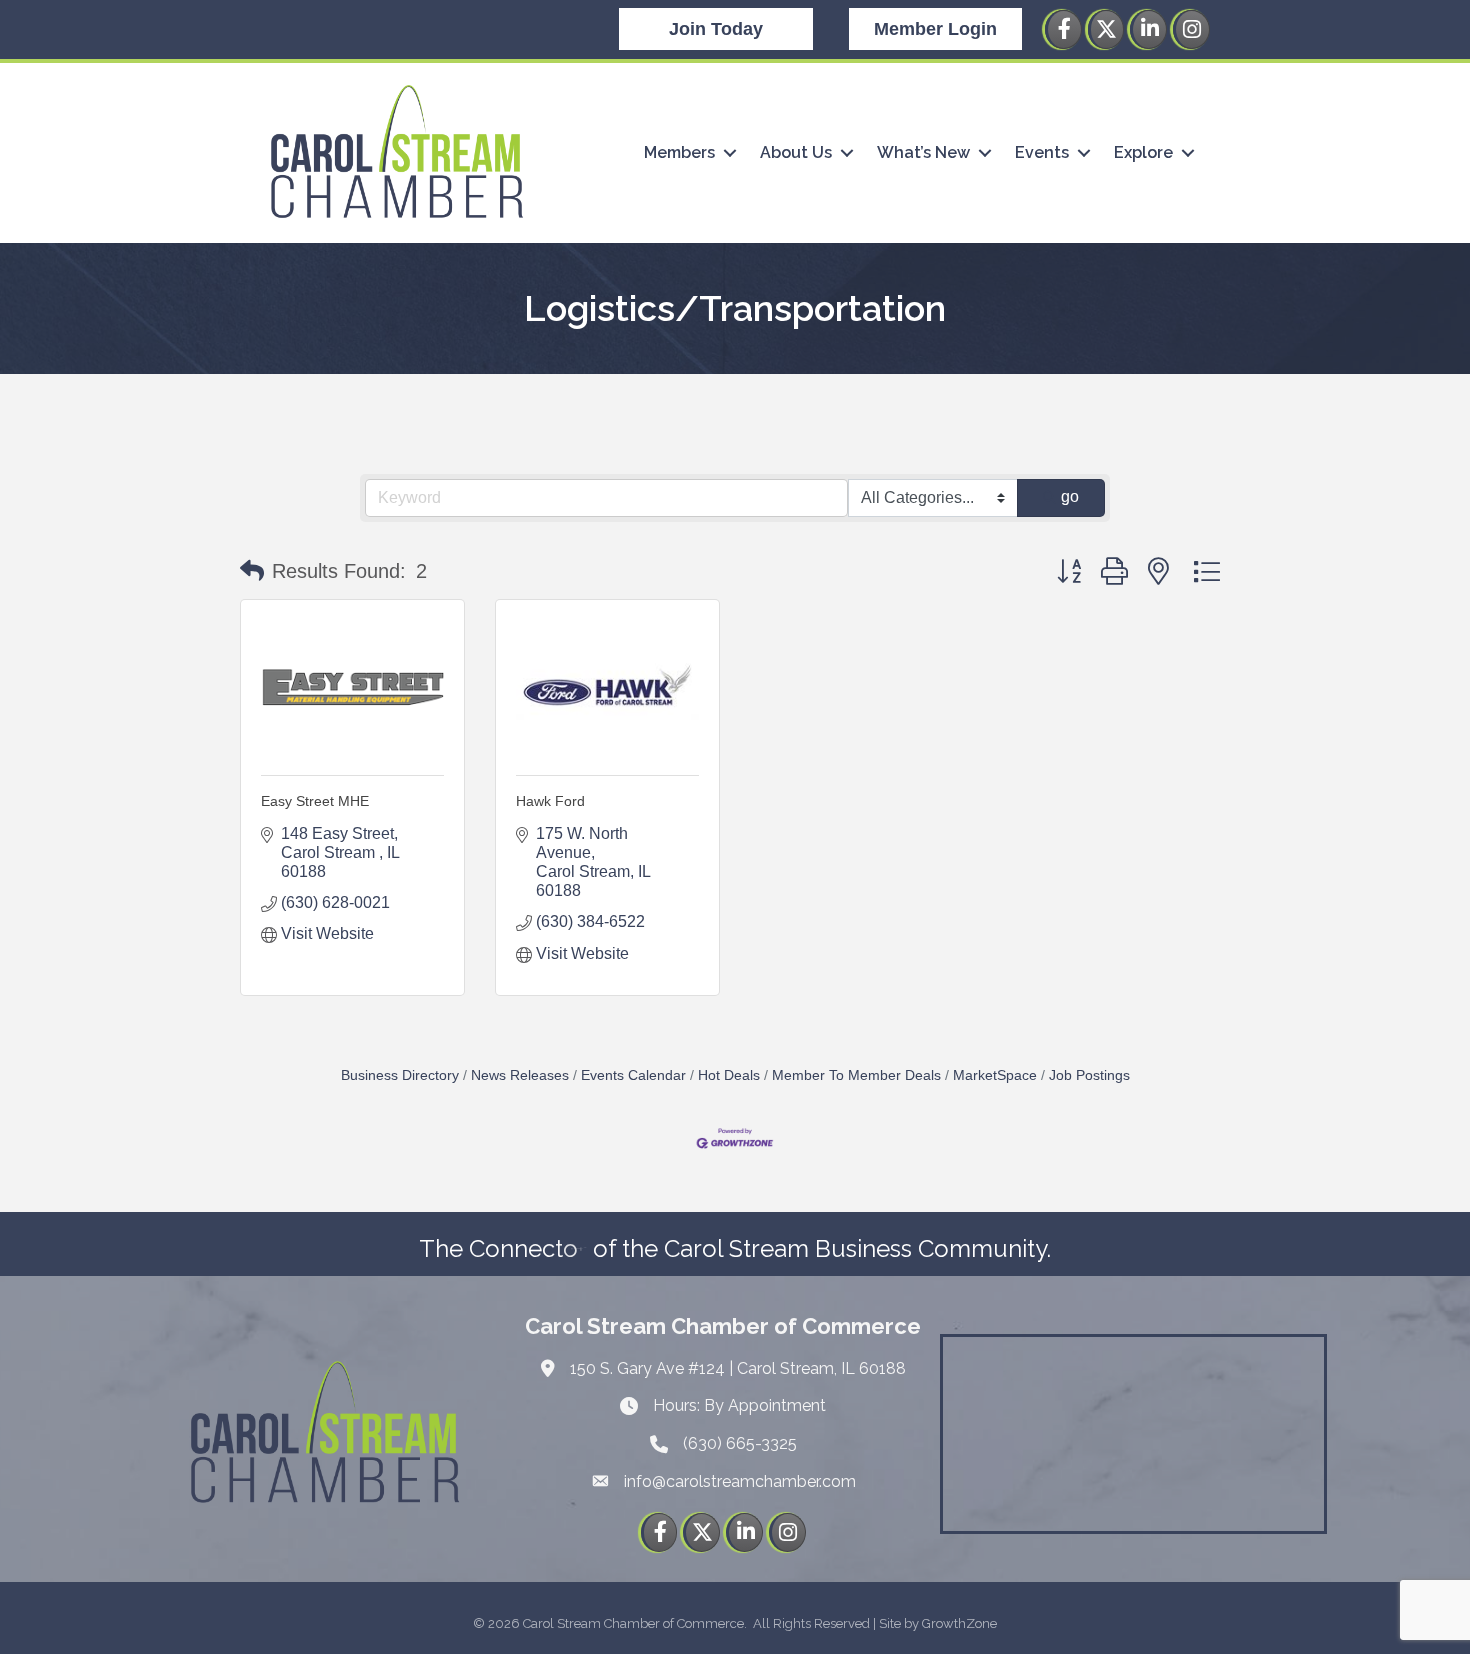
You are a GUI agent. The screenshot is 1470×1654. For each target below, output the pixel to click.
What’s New (923, 152)
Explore (1143, 152)
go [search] (1070, 496)
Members (679, 152)
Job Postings (1089, 1075)
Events (1042, 152)
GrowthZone (959, 1623)
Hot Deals (729, 1075)
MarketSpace (995, 1075)
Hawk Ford (550, 801)
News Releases (520, 1075)
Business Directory (400, 1075)
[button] (252, 571)
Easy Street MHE (315, 801)
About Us (796, 152)
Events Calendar (633, 1075)
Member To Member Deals (856, 1075)
